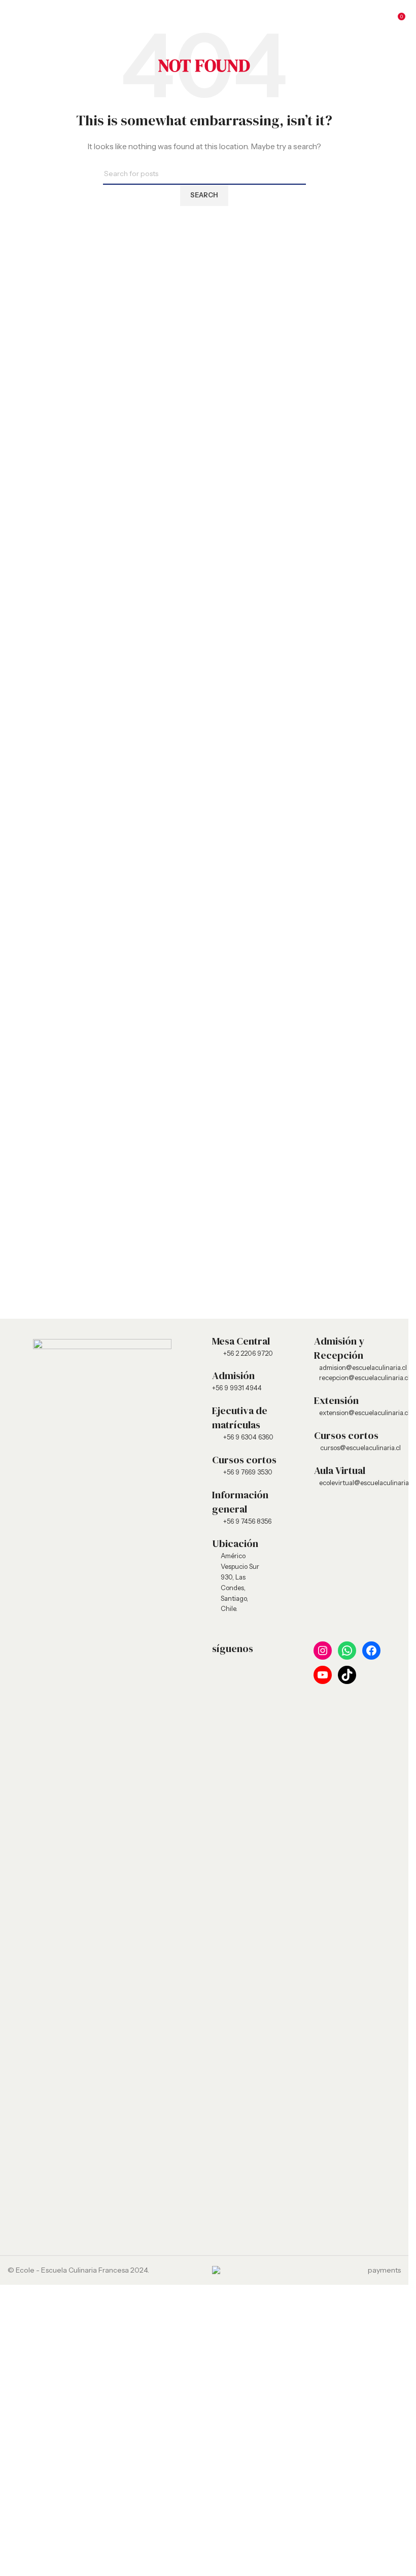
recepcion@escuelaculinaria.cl (360, 1378)
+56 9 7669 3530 (248, 1472)
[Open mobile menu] (12, 15)
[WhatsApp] (347, 1651)
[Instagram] (323, 1651)
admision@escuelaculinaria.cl (360, 1367)
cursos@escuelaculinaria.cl (360, 1448)
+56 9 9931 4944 (237, 1388)
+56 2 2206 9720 (248, 1353)
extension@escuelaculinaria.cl (360, 1413)
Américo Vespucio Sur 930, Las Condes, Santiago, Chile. (240, 1582)
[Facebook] (371, 1651)
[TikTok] (347, 1675)
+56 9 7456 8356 (247, 1521)
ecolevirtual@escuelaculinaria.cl (360, 1483)
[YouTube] (323, 1675)
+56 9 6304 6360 (248, 1437)
